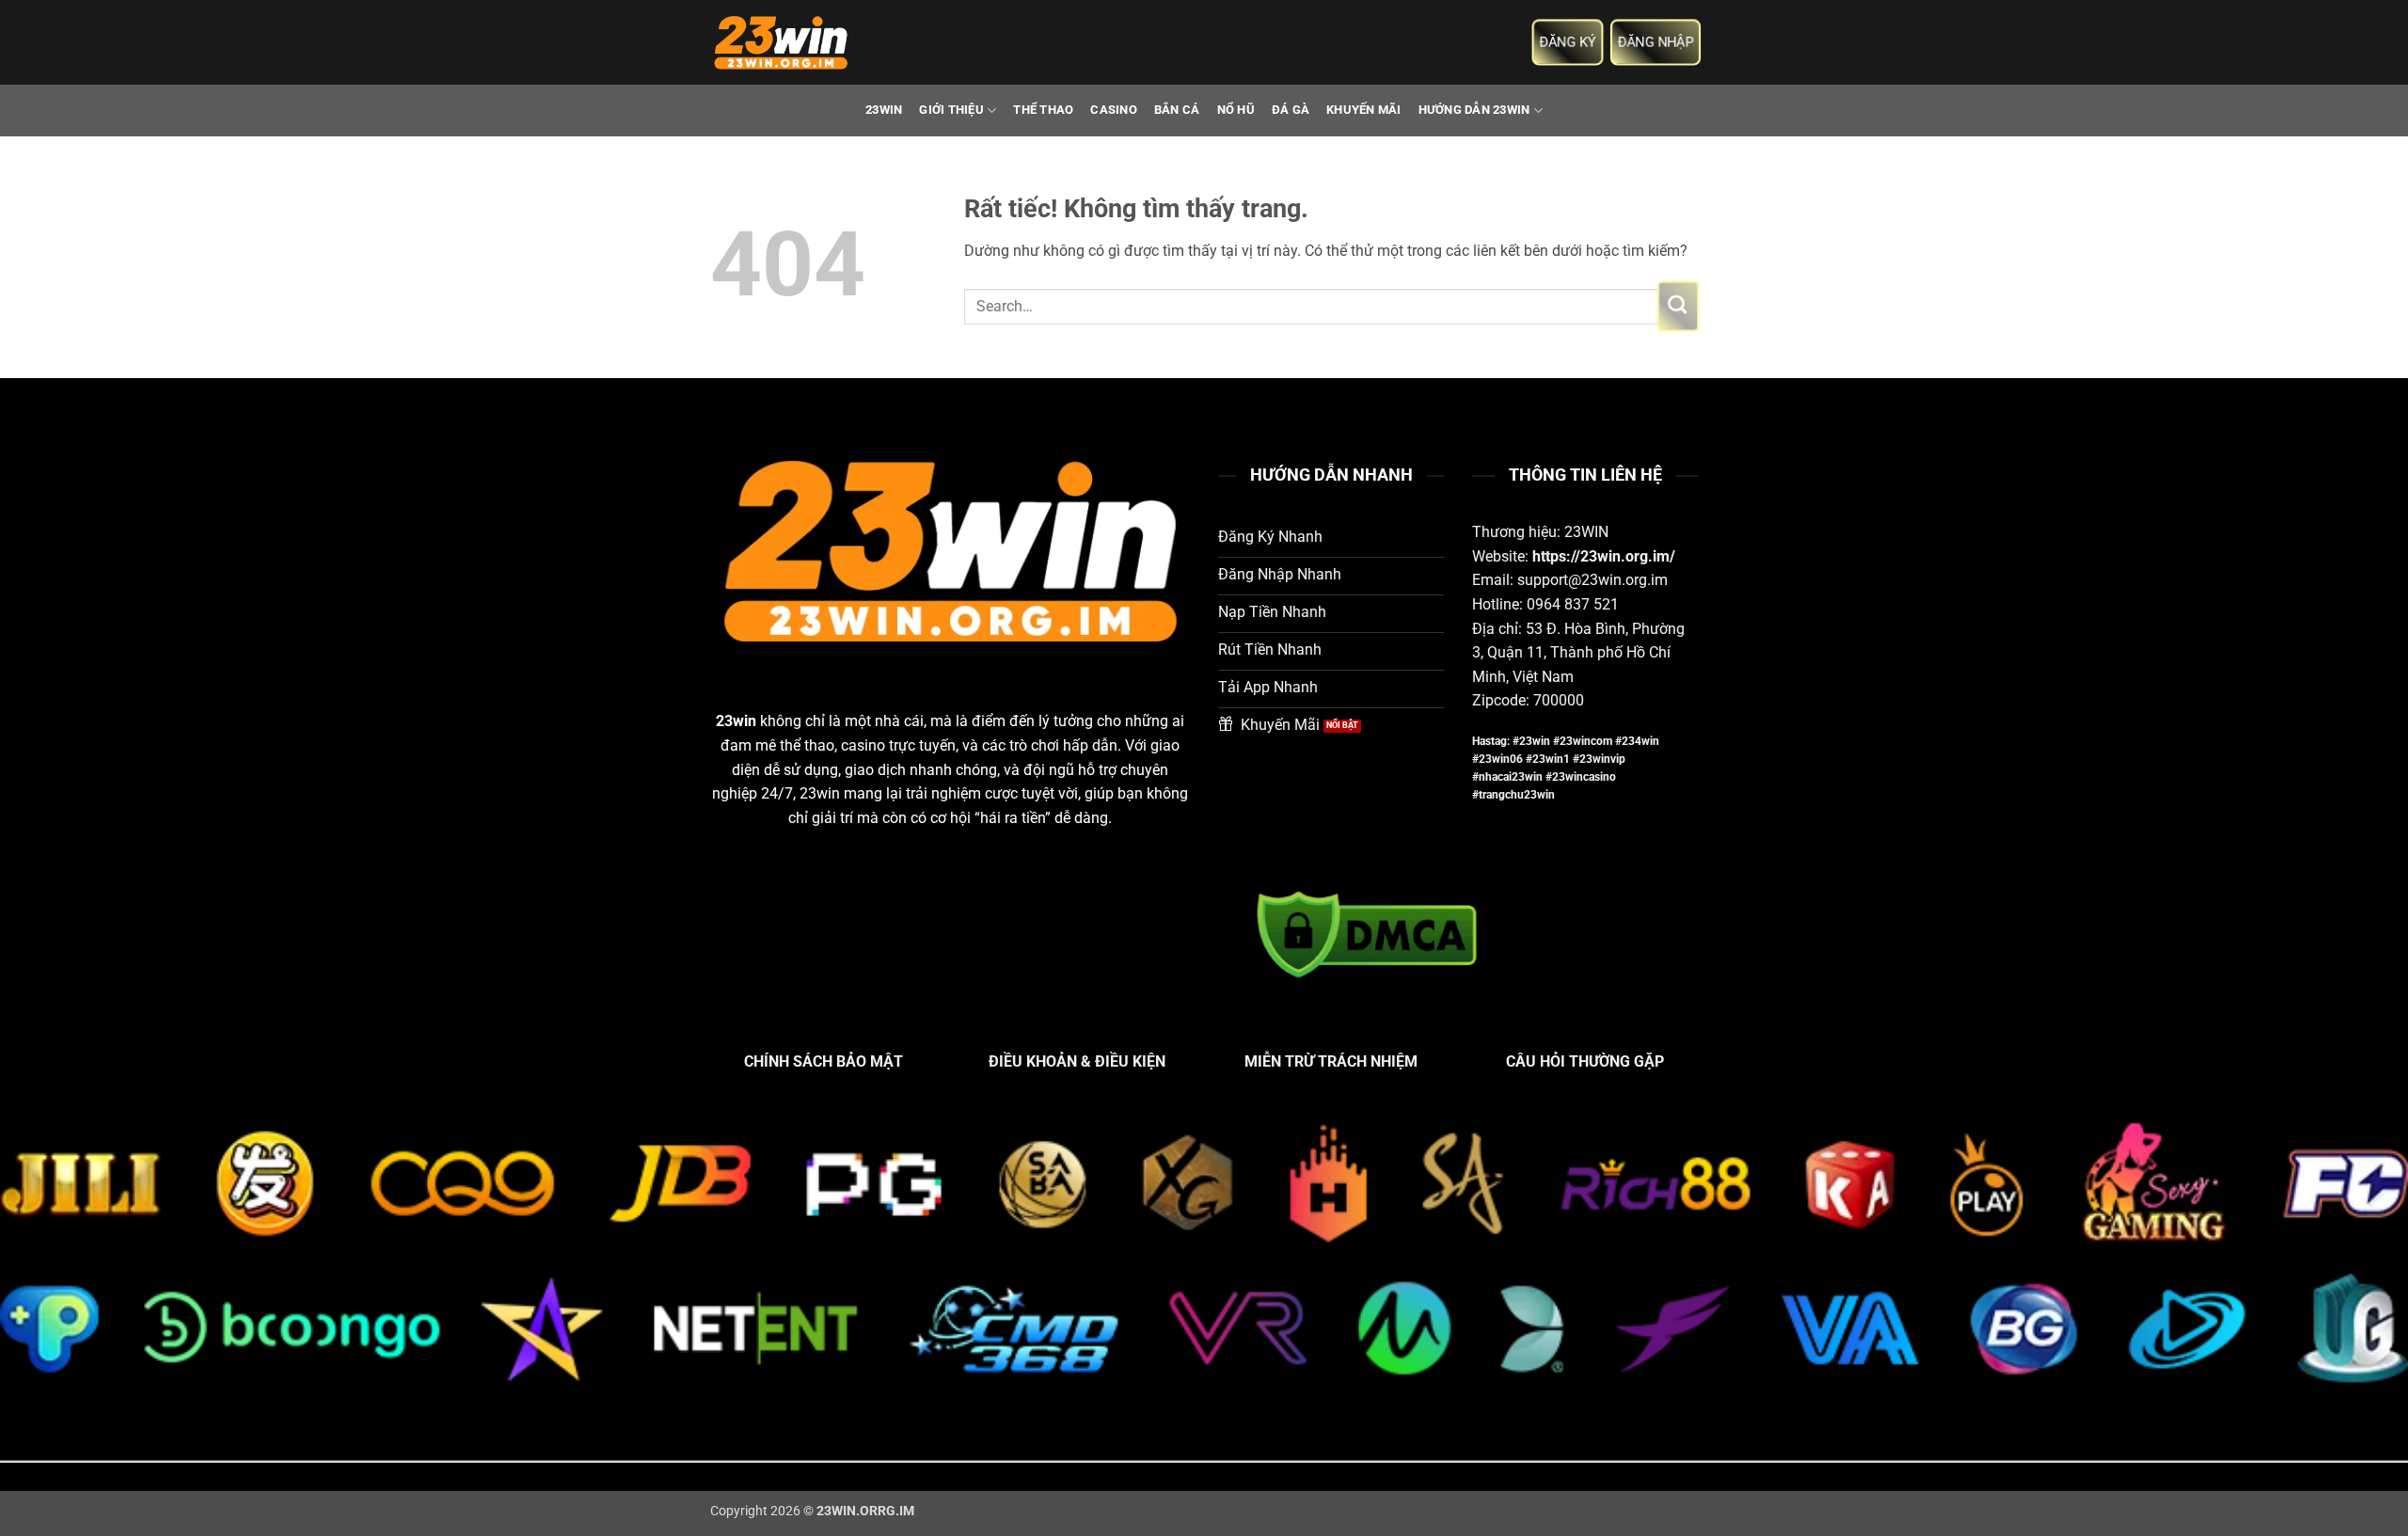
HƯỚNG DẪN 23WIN (1474, 110)
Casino (1114, 110)
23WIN (884, 110)
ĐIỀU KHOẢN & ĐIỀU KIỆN (1077, 1061)
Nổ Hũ (1236, 110)
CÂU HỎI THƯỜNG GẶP (1585, 1061)
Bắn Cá (1177, 110)
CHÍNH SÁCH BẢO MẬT (824, 1061)
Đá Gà (1291, 110)
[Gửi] (1678, 307)
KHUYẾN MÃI (1364, 110)
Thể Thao (1043, 110)
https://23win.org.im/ (1604, 556)
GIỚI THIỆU (951, 110)
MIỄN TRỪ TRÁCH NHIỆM (1331, 1061)
